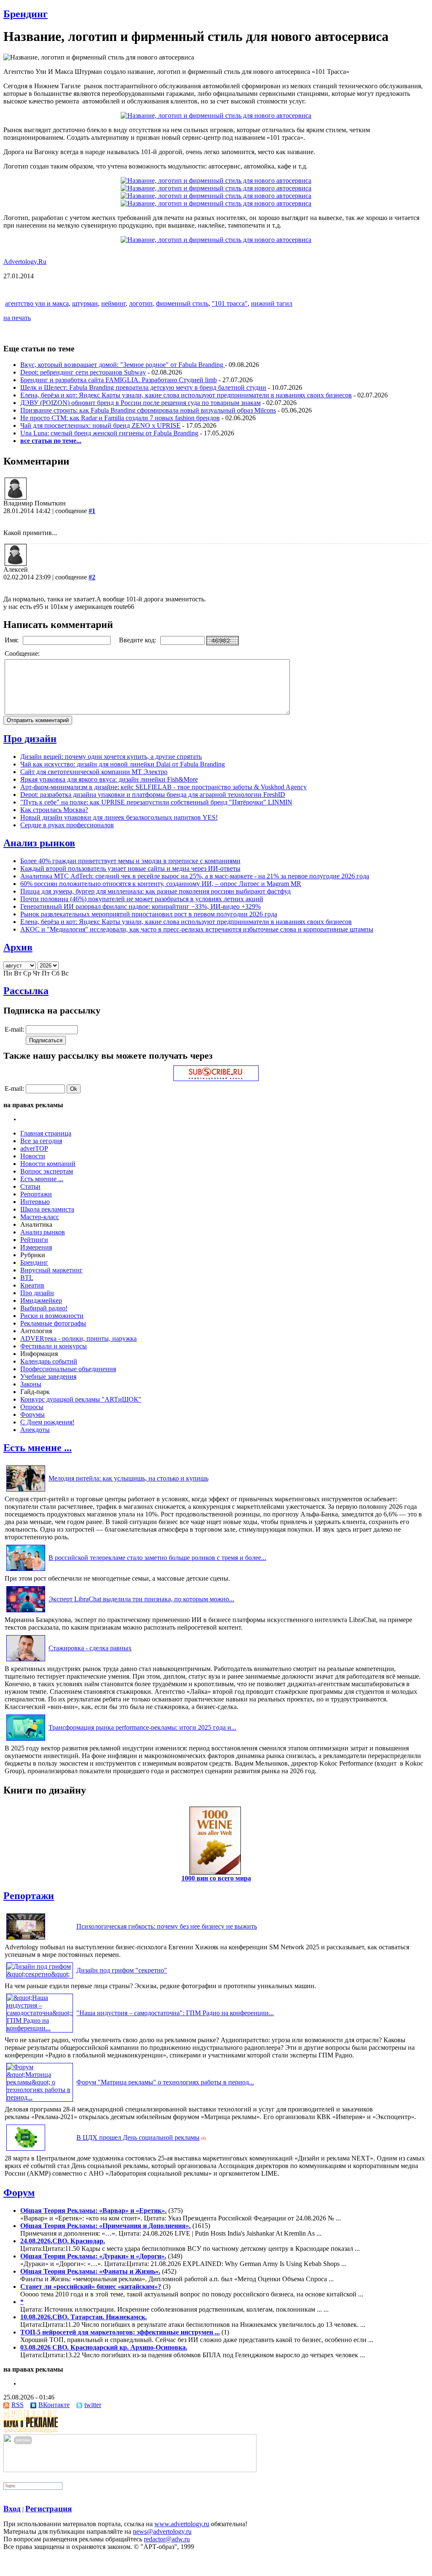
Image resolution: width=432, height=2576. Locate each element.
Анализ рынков (39, 843)
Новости (33, 1156)
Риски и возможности (52, 1316)
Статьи (30, 1186)
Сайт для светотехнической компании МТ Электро (94, 772)
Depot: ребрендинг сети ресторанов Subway (83, 372)
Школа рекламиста (47, 1209)
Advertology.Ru (25, 262)
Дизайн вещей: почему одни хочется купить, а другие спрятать (111, 757)
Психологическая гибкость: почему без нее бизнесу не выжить (167, 1926)
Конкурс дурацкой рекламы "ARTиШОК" (81, 1399)
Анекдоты (35, 1430)
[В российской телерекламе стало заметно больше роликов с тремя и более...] (26, 1571)
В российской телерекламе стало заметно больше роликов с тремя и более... (157, 1558)
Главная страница (46, 1133)
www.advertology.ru (182, 2524)
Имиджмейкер (41, 1300)
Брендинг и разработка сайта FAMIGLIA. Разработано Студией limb (119, 380)
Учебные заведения (48, 1376)
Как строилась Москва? (54, 810)
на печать (17, 318)
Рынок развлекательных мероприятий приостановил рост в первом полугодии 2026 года (149, 914)
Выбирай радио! (44, 1308)
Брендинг (26, 14)
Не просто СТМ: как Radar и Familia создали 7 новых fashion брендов (120, 418)
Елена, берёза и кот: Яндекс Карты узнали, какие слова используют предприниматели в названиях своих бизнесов (186, 395)
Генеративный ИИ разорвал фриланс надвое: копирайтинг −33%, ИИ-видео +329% (140, 906)
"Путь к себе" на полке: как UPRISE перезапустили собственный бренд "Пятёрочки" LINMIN (156, 802)
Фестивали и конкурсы (54, 1346)
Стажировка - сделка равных (90, 1648)
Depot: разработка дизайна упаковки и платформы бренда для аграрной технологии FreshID (153, 795)
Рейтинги (34, 1240)
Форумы (32, 1414)
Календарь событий (49, 1361)
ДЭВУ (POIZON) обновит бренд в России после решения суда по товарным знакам (140, 403)
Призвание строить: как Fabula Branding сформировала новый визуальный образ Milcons (148, 410)
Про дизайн (30, 739)
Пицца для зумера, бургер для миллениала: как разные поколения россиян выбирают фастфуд (155, 891)
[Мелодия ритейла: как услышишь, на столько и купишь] (26, 1491)
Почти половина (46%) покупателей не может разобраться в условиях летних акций (142, 899)
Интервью (35, 1202)
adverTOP (34, 1148)
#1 (92, 511)
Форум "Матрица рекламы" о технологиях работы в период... (165, 2082)
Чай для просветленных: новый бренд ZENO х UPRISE (100, 425)
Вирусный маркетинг (51, 1270)
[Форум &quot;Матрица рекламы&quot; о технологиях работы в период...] (40, 2097)
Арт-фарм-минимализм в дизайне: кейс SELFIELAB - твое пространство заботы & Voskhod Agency (163, 787)
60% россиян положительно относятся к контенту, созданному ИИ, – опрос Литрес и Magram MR (161, 884)
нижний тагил (272, 303)
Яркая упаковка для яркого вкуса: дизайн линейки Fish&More (109, 779)
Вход (12, 2509)
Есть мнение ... (42, 1179)
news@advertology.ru (162, 2531)
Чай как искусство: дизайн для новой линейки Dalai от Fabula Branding (123, 764)
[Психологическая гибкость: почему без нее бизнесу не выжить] (26, 1939)
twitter (93, 2405)
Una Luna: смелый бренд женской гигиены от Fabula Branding (109, 433)
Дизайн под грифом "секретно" (122, 1970)
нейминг (113, 303)
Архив (18, 947)
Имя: (12, 640)
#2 (92, 577)
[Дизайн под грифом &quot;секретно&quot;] (40, 1974)
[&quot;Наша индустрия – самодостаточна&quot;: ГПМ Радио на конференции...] (40, 2028)
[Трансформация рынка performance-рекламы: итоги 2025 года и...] (26, 1740)
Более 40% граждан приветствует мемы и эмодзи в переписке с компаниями (130, 861)
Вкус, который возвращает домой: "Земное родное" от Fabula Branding (123, 365)
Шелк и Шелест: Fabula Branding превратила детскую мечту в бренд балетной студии (143, 387)
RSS (18, 2405)
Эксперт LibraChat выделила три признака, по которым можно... (141, 1599)
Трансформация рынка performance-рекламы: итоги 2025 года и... (142, 1727)
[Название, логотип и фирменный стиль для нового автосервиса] (216, 115)
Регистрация (49, 2509)
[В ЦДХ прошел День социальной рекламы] (26, 2151)
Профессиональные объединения (68, 1369)
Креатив (32, 1285)
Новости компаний (48, 1164)
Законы (31, 1384)
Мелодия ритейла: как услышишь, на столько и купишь (128, 1478)
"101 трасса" (230, 303)
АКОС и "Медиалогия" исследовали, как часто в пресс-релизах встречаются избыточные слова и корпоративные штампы (197, 929)
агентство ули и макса (37, 303)
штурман (85, 303)
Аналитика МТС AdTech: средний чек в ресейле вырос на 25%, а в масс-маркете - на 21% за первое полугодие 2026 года (195, 876)
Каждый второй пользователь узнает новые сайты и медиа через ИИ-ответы (130, 868)
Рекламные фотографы (53, 1323)
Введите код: (138, 640)
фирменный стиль (182, 303)
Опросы (32, 1407)
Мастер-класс (40, 1217)
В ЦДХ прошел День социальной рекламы (138, 2137)
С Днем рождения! (47, 1422)
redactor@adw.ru (167, 2539)
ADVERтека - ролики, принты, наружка (78, 1338)
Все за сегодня (41, 1141)
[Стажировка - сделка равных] (26, 1661)
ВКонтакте (54, 2405)
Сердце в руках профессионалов (67, 825)
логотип (141, 303)
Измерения (36, 1247)
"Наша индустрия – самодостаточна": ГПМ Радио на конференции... (175, 2013)
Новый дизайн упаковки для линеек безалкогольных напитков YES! (119, 817)
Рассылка (26, 991)
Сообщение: (23, 654)
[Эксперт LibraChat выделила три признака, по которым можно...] (26, 1612)
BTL (27, 1278)
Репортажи (36, 1194)
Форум (19, 2193)
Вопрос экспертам (47, 1171)
